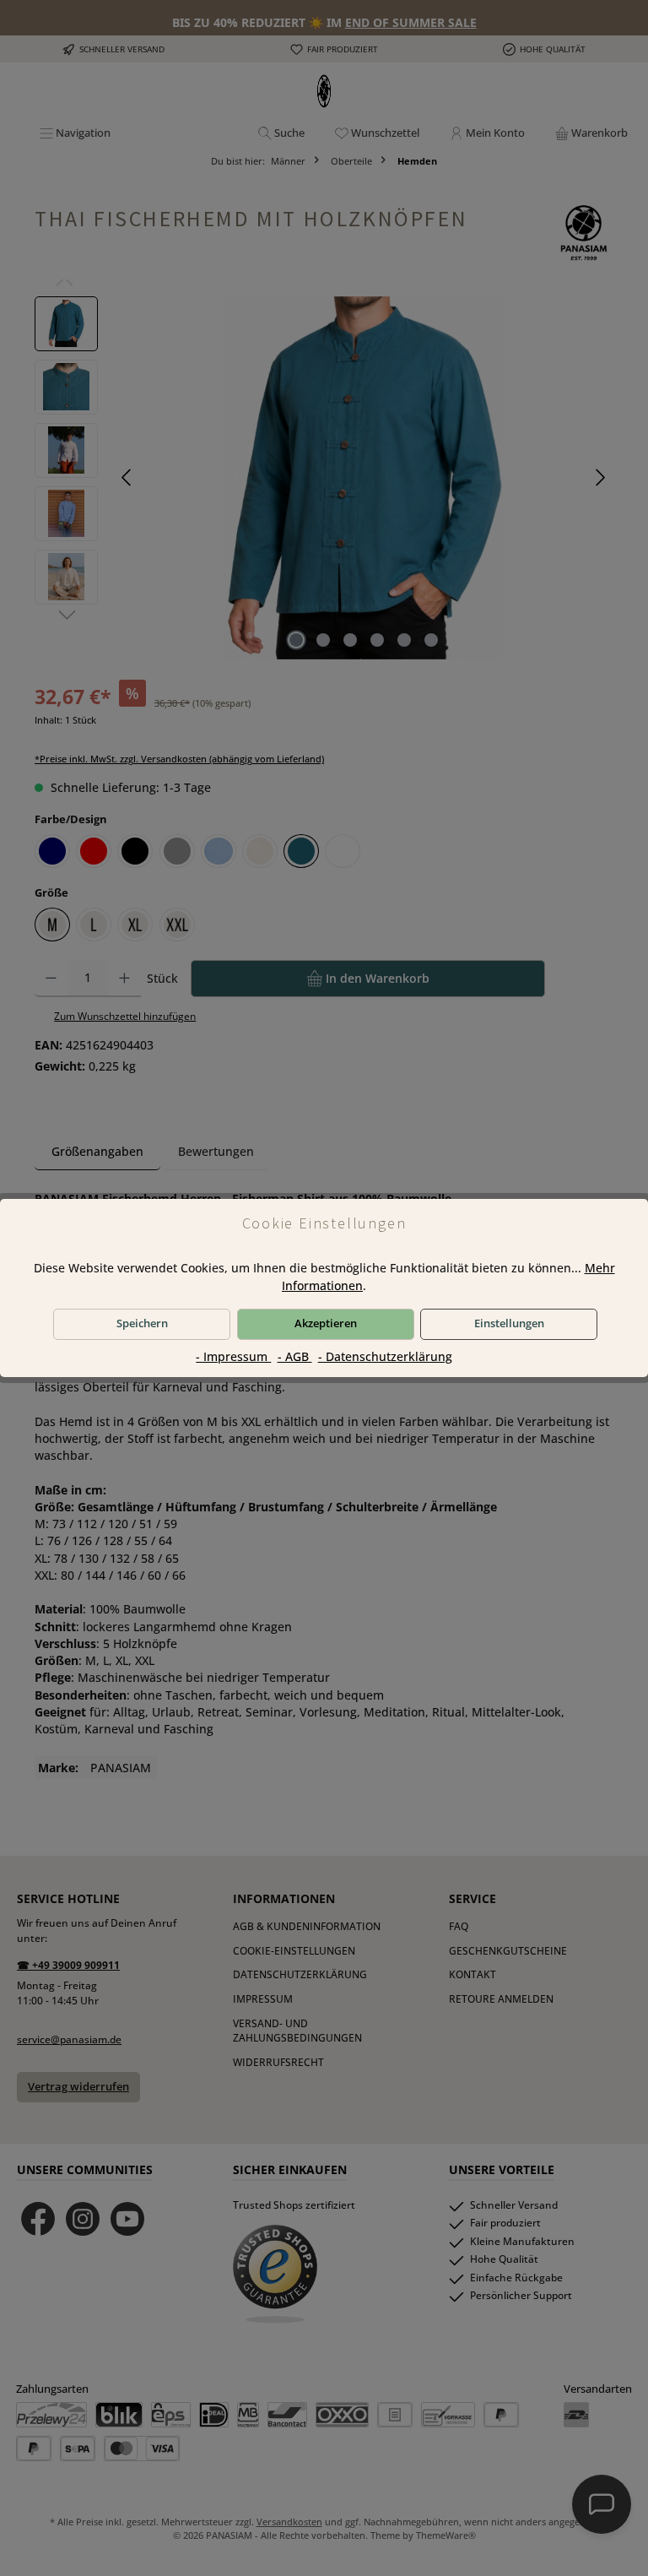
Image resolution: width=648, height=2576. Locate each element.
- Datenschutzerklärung (385, 1357)
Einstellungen (509, 1323)
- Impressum (233, 1357)
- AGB (295, 1357)
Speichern (142, 1323)
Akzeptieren (326, 1323)
